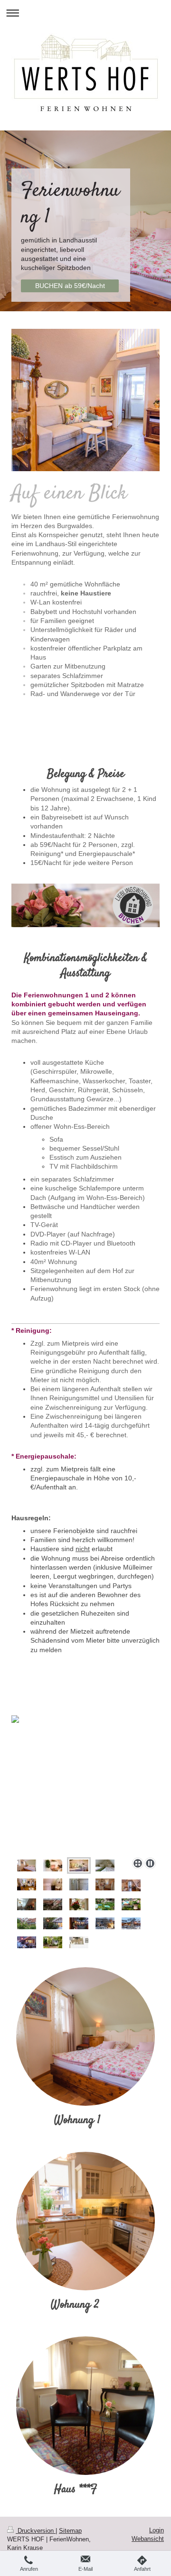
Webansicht (148, 2539)
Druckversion (36, 2531)
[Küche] (27, 1904)
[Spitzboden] (105, 1865)
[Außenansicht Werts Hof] (53, 1904)
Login (157, 2530)
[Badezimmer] (79, 1884)
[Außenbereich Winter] (53, 1923)
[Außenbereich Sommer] (105, 1904)
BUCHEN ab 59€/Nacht (70, 286)
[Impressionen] (79, 1904)
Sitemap (70, 2531)
